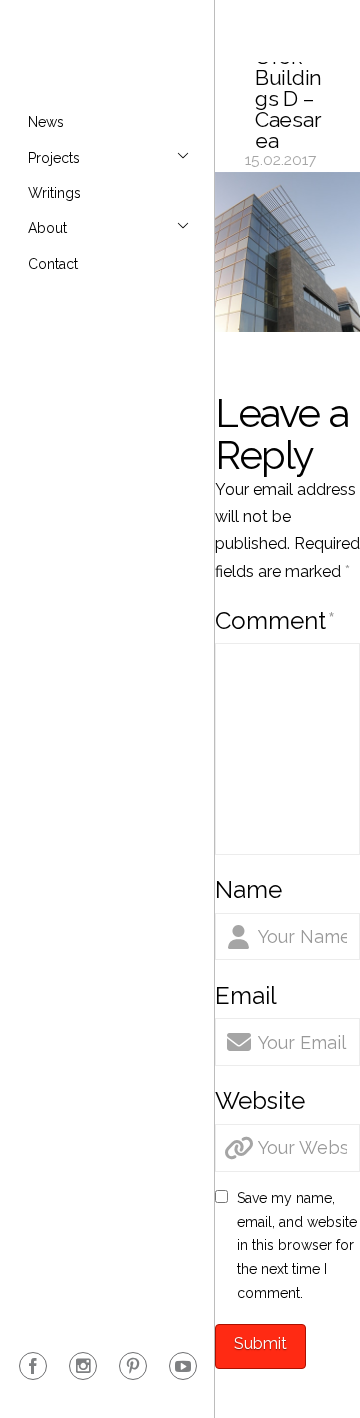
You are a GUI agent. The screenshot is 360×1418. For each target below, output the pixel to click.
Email (246, 995)
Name (248, 889)
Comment (275, 620)
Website (260, 1100)
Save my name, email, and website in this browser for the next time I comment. (297, 1245)
